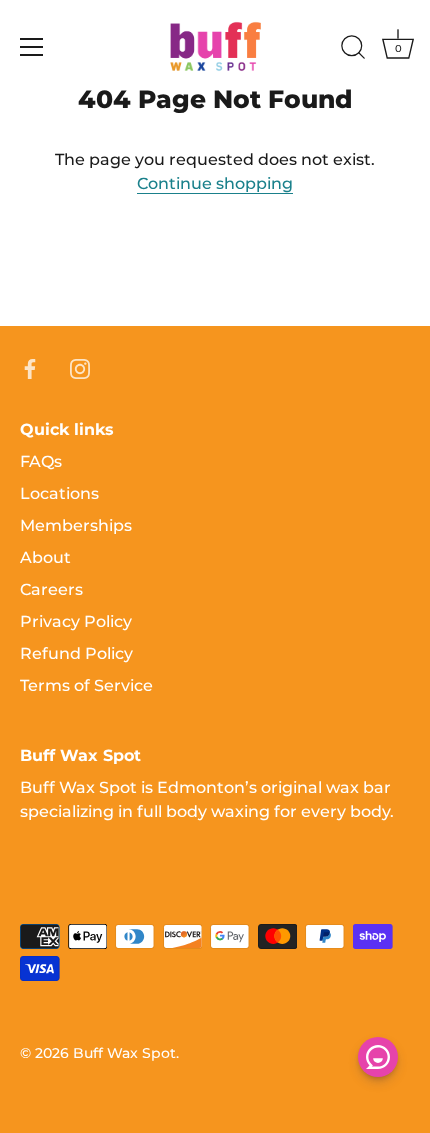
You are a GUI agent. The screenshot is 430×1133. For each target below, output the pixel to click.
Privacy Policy (76, 621)
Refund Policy (76, 653)
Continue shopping (215, 183)
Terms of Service (86, 685)
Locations (59, 493)
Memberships (76, 525)
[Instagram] (80, 367)
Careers (51, 589)
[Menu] (32, 47)
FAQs (41, 461)
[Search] (353, 50)
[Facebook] (30, 367)
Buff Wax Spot (124, 1053)
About (45, 557)
